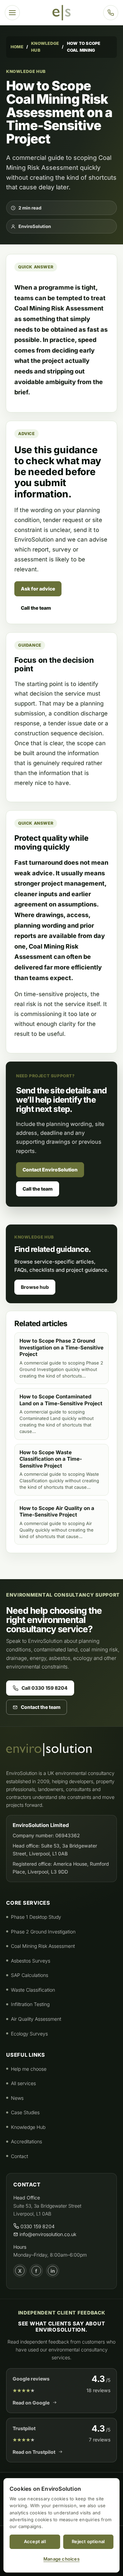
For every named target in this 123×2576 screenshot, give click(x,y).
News (17, 2098)
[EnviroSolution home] (61, 13)
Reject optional (88, 2541)
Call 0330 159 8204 (45, 1688)
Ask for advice (38, 589)
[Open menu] (12, 13)
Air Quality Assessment (36, 2019)
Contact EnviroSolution (50, 1170)
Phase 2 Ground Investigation (43, 1932)
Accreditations (26, 2141)
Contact (19, 2156)
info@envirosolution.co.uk (47, 2234)
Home (17, 47)
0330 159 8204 (37, 2226)
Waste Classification (33, 1990)
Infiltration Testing (30, 2004)
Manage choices (61, 2559)
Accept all (35, 2541)
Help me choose (29, 2069)
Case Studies (25, 2112)
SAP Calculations (30, 1975)
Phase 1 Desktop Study (36, 1917)
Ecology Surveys (29, 2034)
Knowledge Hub (45, 47)
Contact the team (41, 1707)
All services (23, 2083)
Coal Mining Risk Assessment (43, 1946)
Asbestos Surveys (31, 1961)
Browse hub (35, 1287)
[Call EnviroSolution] (111, 13)
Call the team (36, 608)
